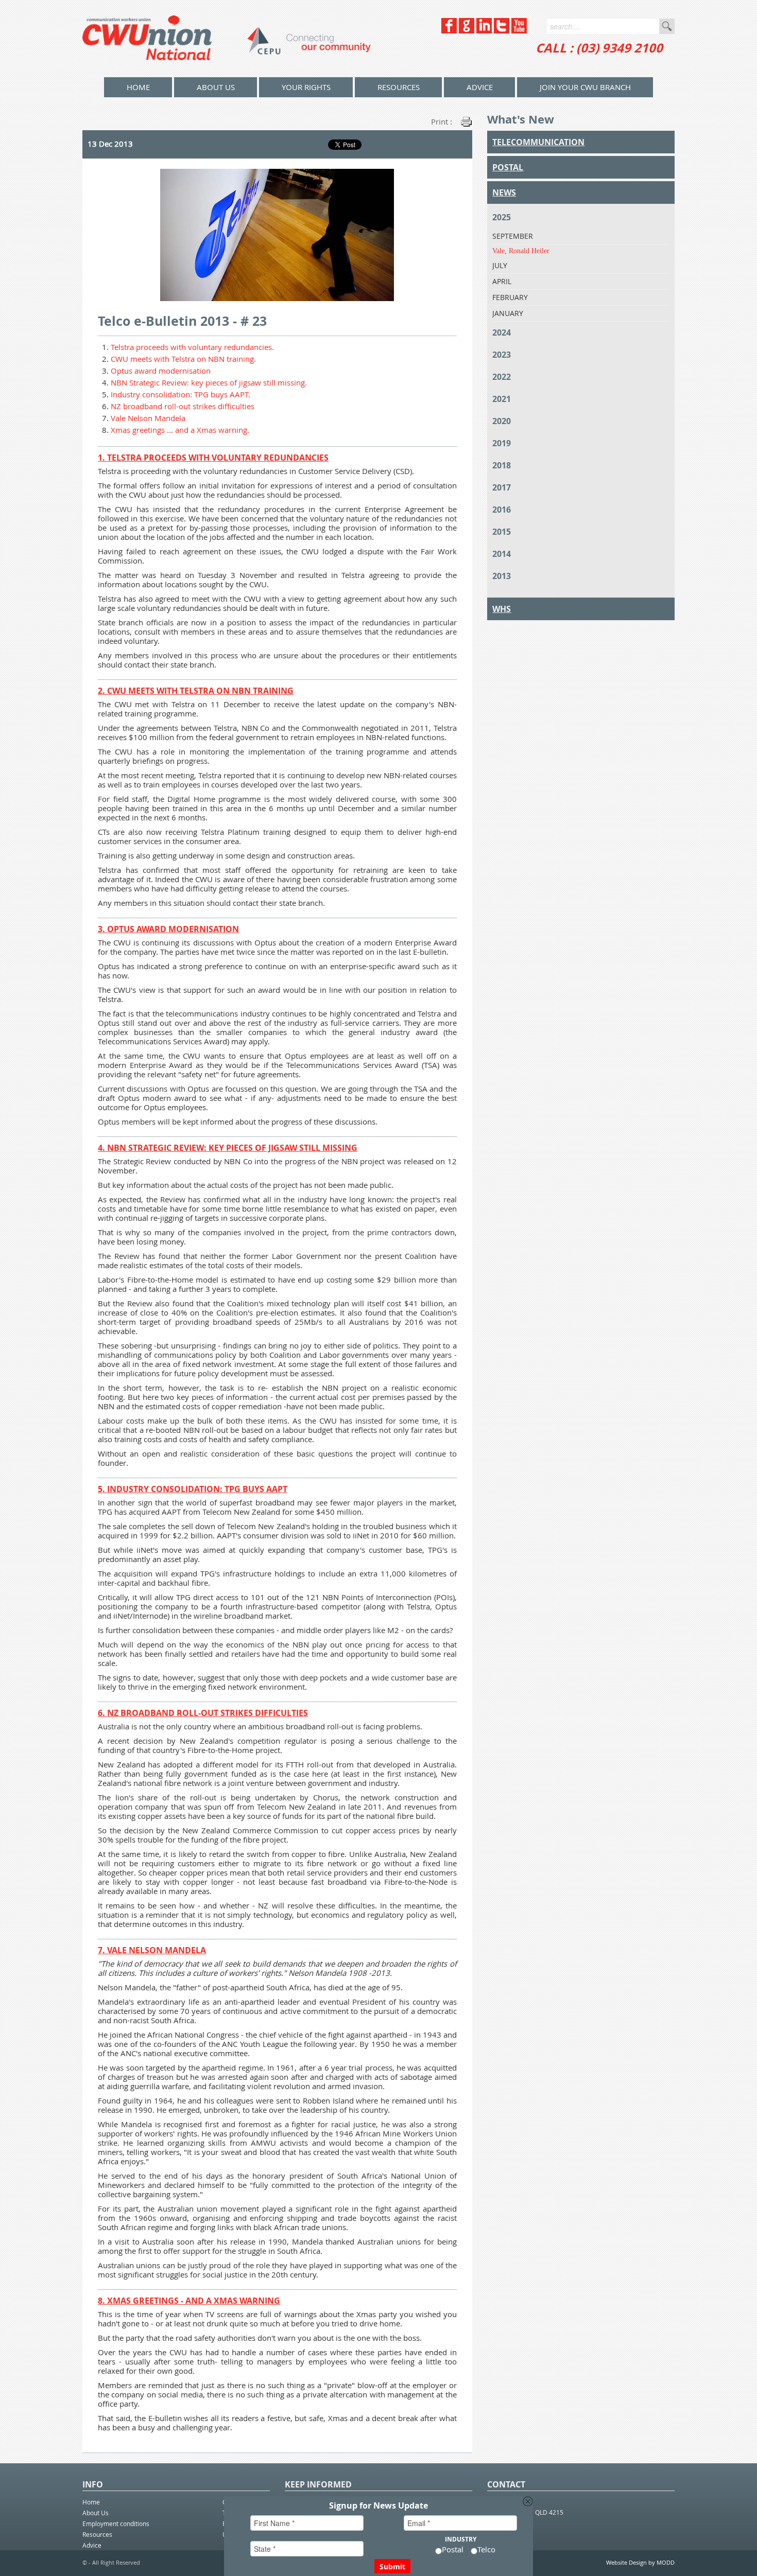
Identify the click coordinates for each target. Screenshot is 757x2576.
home (138, 87)
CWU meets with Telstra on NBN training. (183, 359)
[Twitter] (502, 31)
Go (667, 26)
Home (91, 2502)
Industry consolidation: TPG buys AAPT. (180, 394)
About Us (216, 87)
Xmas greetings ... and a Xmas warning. (180, 430)
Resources (399, 87)
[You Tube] (519, 31)
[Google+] (467, 31)
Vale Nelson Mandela (148, 418)
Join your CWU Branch (585, 87)
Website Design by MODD (640, 2562)
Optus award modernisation (161, 371)
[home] (227, 39)
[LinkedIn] (484, 31)
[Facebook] (449, 31)
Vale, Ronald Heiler (521, 251)
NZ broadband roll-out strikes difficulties (183, 406)
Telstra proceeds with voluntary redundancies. (192, 347)
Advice (480, 87)
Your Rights (306, 87)
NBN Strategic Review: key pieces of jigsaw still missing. (209, 382)
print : (442, 121)
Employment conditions (116, 2524)
